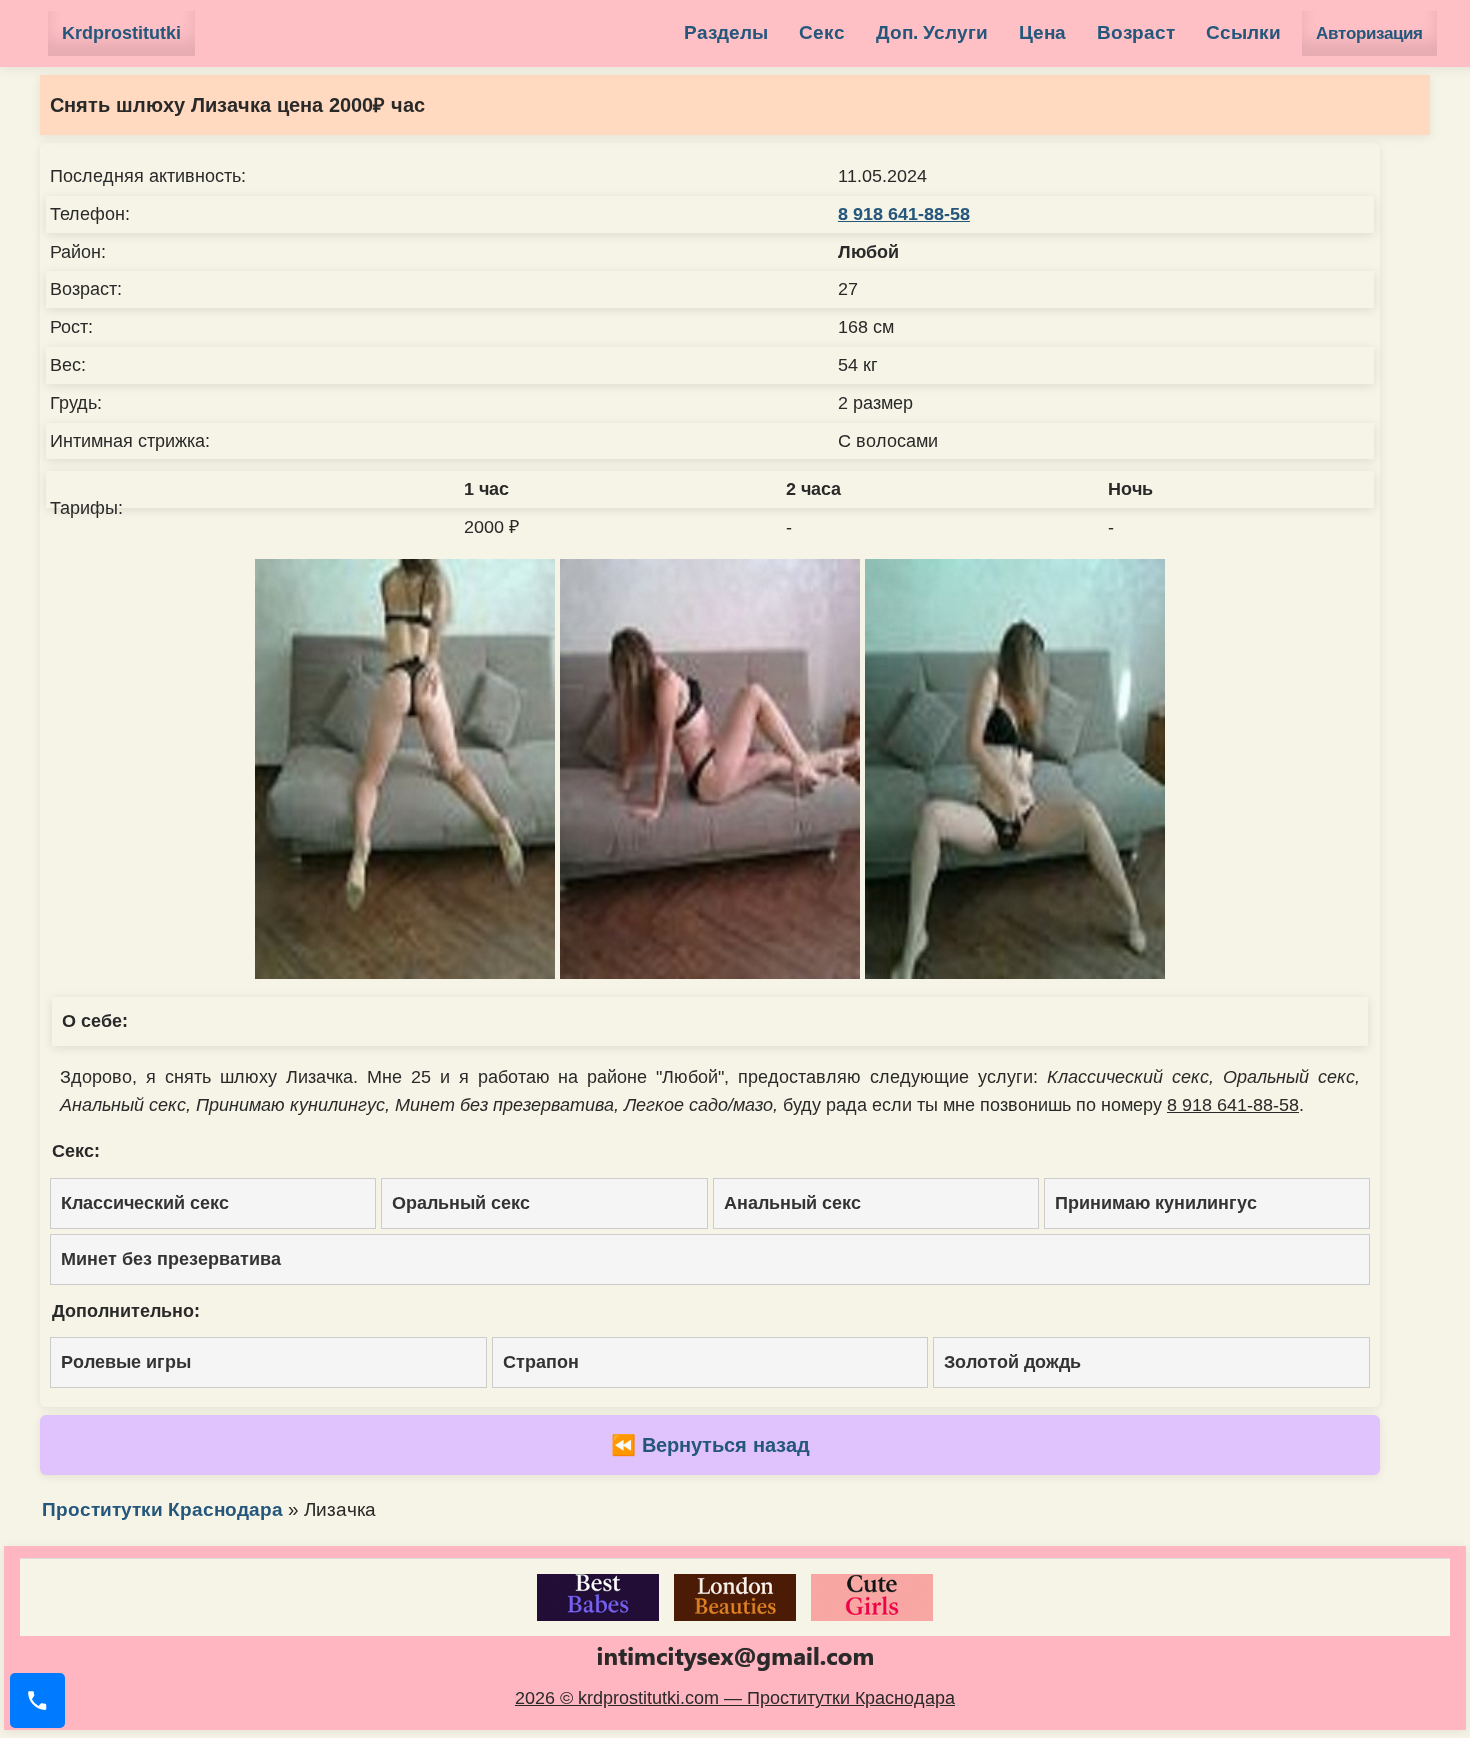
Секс (822, 32)
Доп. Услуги (932, 32)
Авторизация (1369, 33)
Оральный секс (461, 1203)
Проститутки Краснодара (162, 1509)
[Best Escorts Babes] (598, 1597)
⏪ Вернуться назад (710, 1445)
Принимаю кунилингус (1156, 1203)
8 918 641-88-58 (904, 214)
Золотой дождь (1012, 1362)
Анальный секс (792, 1203)
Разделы (726, 32)
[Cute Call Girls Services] (872, 1597)
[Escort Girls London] (735, 1597)
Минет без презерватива (171, 1259)
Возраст (1136, 32)
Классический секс (145, 1203)
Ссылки (1243, 32)
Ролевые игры (126, 1362)
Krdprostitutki (121, 33)
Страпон (541, 1362)
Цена (1042, 32)
